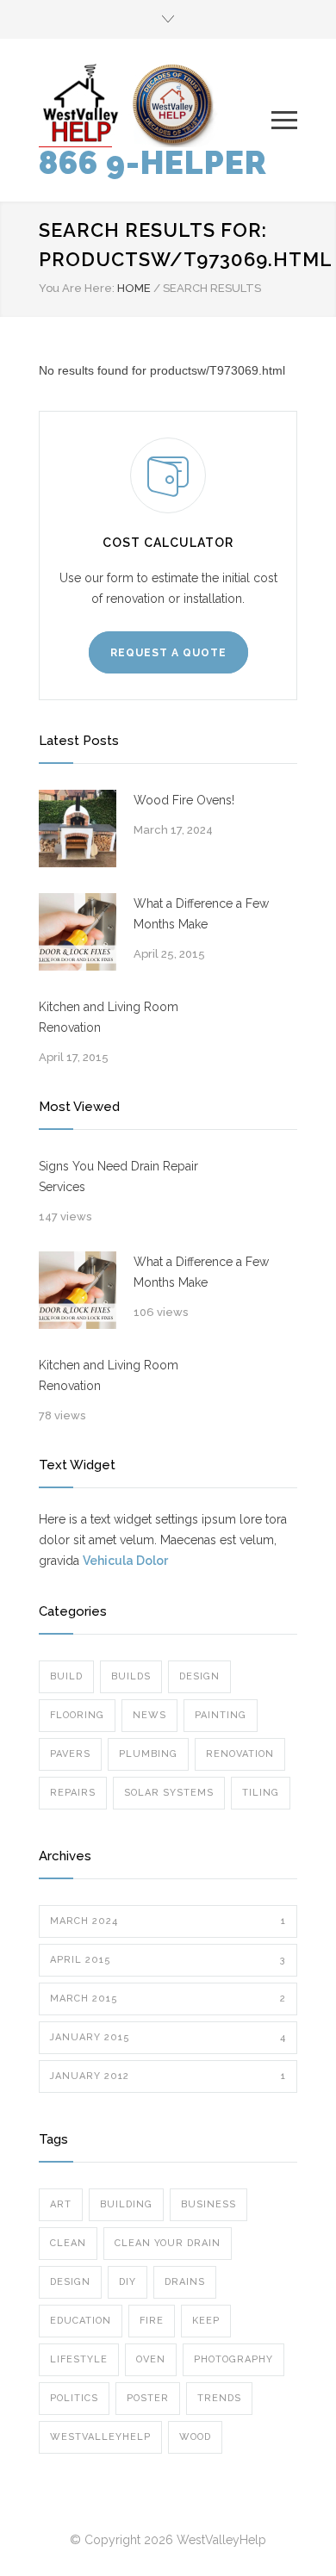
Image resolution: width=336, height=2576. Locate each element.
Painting (221, 1715)
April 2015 (168, 1960)
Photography (233, 2359)
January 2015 (168, 2037)
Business (208, 2204)
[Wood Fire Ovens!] (78, 829)
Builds (131, 1676)
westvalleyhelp (100, 2437)
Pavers (70, 1754)
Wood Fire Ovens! (184, 800)
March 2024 (168, 1921)
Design (199, 1676)
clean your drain (168, 2243)
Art (61, 2204)
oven (151, 2359)
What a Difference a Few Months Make (201, 914)
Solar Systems (169, 1793)
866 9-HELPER (153, 163)
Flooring (77, 1715)
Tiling (261, 1793)
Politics (74, 2398)
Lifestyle (79, 2359)
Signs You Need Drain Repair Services (118, 1176)
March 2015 (168, 1999)
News (149, 1715)
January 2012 (168, 2076)
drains (185, 2282)
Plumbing (148, 1754)
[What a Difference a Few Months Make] (78, 932)
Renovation (240, 1754)
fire (152, 2321)
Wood (195, 2437)
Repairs (73, 1793)
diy (128, 2282)
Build (66, 1676)
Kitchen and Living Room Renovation (109, 1017)
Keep (206, 2321)
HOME (134, 288)
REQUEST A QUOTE (168, 653)
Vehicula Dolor (125, 1561)
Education (81, 2321)
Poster (148, 2398)
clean (68, 2243)
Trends (219, 2398)
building (126, 2204)
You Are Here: (77, 288)
